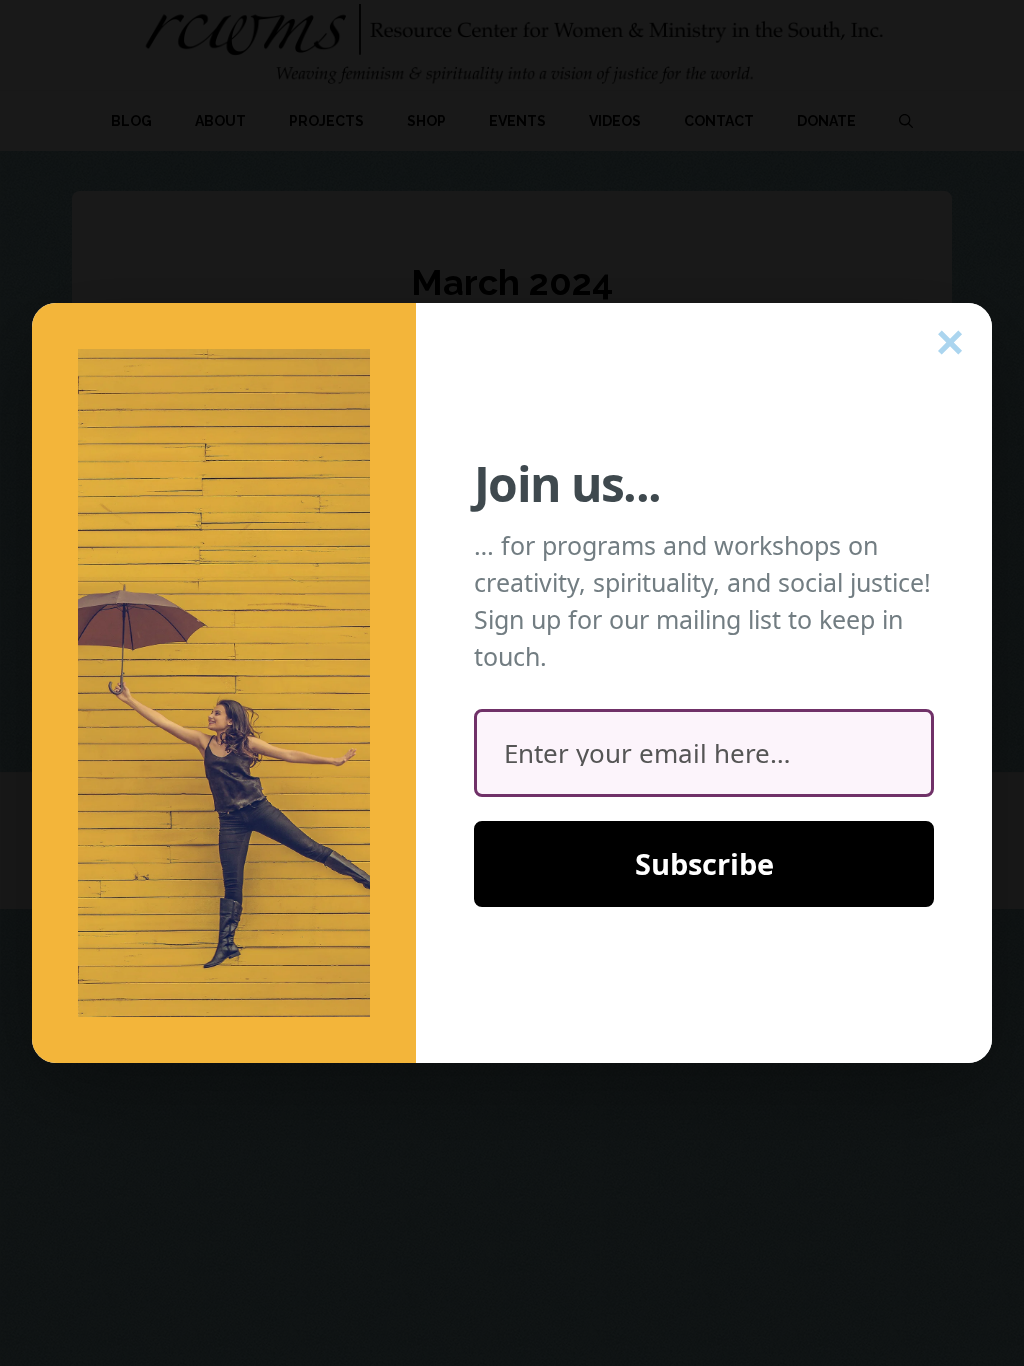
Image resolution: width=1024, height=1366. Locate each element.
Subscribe (704, 863)
